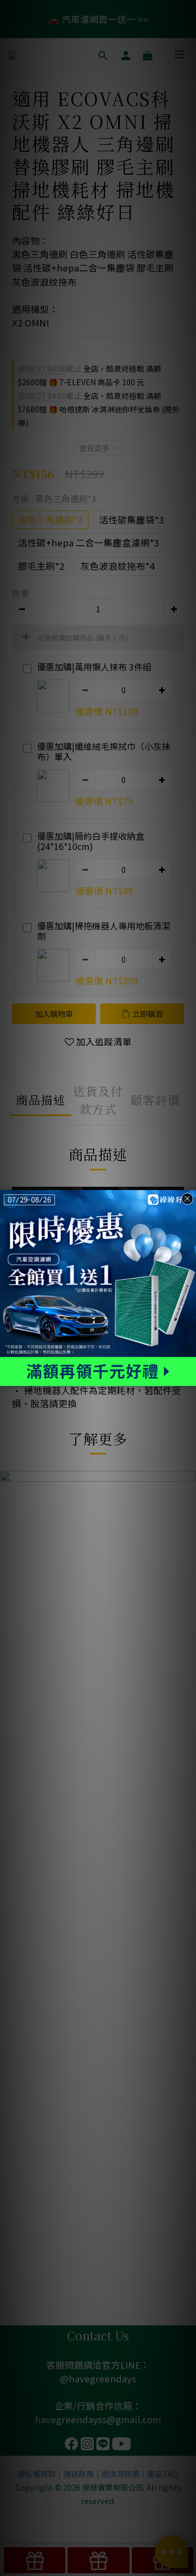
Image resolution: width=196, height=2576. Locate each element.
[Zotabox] (189, 1376)
